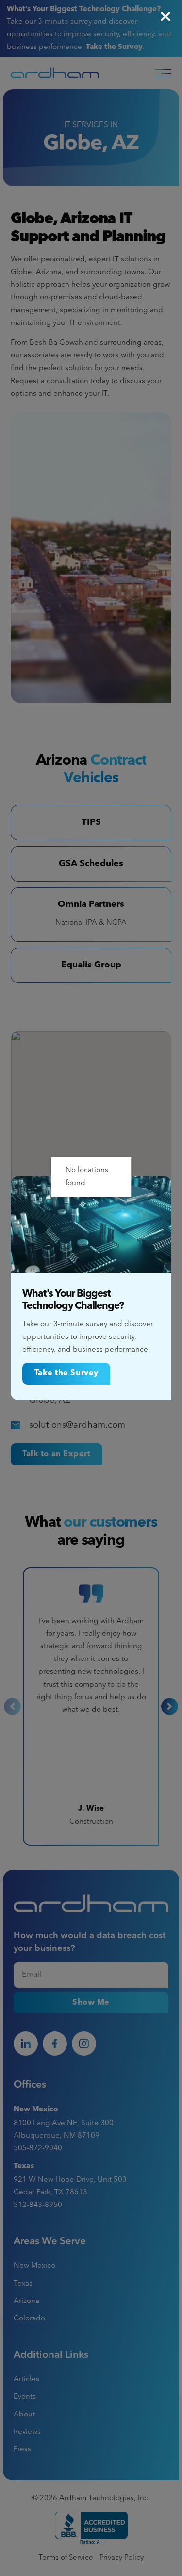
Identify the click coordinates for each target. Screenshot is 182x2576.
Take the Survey (66, 1373)
